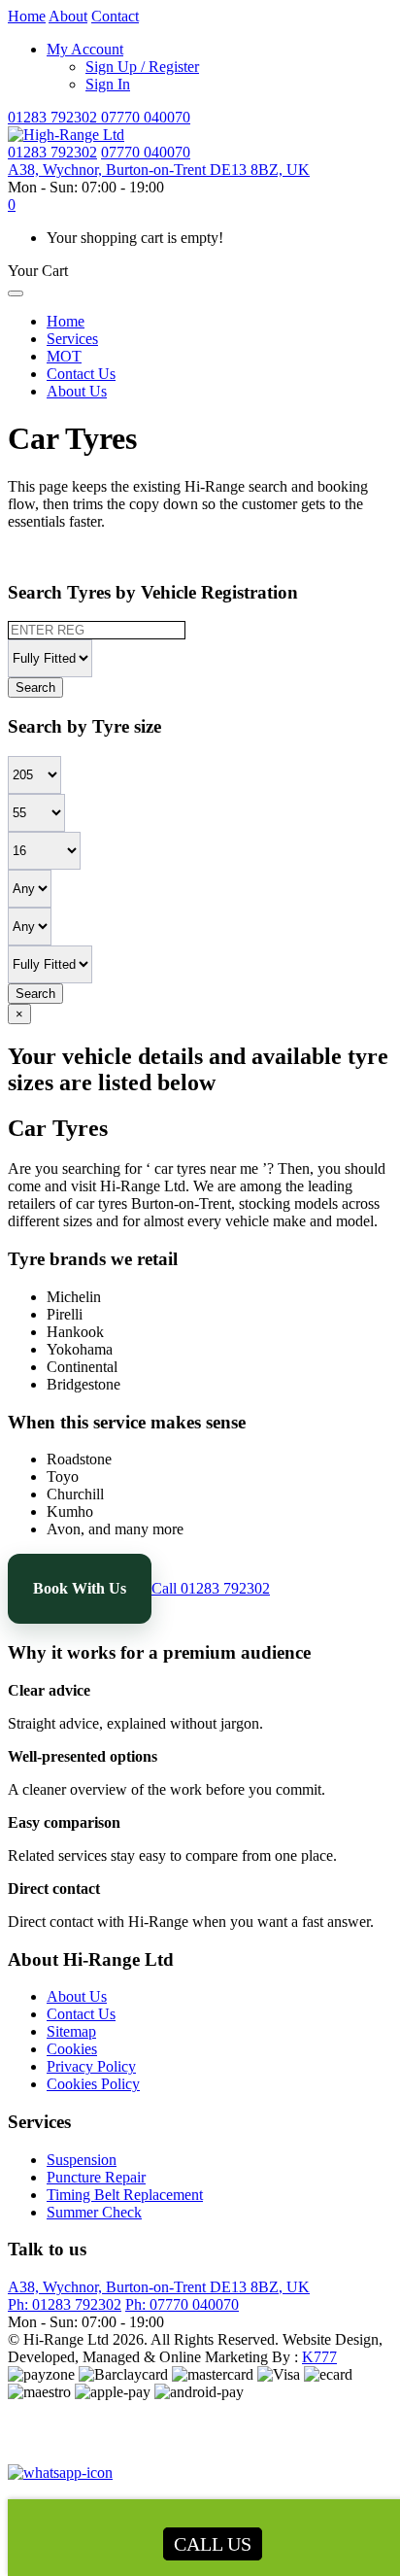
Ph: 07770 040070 (182, 2304)
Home (27, 16)
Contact (115, 16)
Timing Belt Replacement (125, 2195)
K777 (319, 2357)
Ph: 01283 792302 (65, 2304)
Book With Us (80, 1588)
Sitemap (71, 2031)
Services (72, 339)
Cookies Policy (93, 2084)
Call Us (213, 2544)
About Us (77, 391)
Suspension (82, 2160)
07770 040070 (146, 117)
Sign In (108, 84)
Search (35, 687)
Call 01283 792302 (211, 1588)
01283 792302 (54, 117)
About (68, 16)
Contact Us (81, 374)
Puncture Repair (96, 2177)
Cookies (72, 2049)
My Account (85, 49)
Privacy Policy (91, 2066)
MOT (64, 356)
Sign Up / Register (142, 67)
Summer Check (94, 2212)
